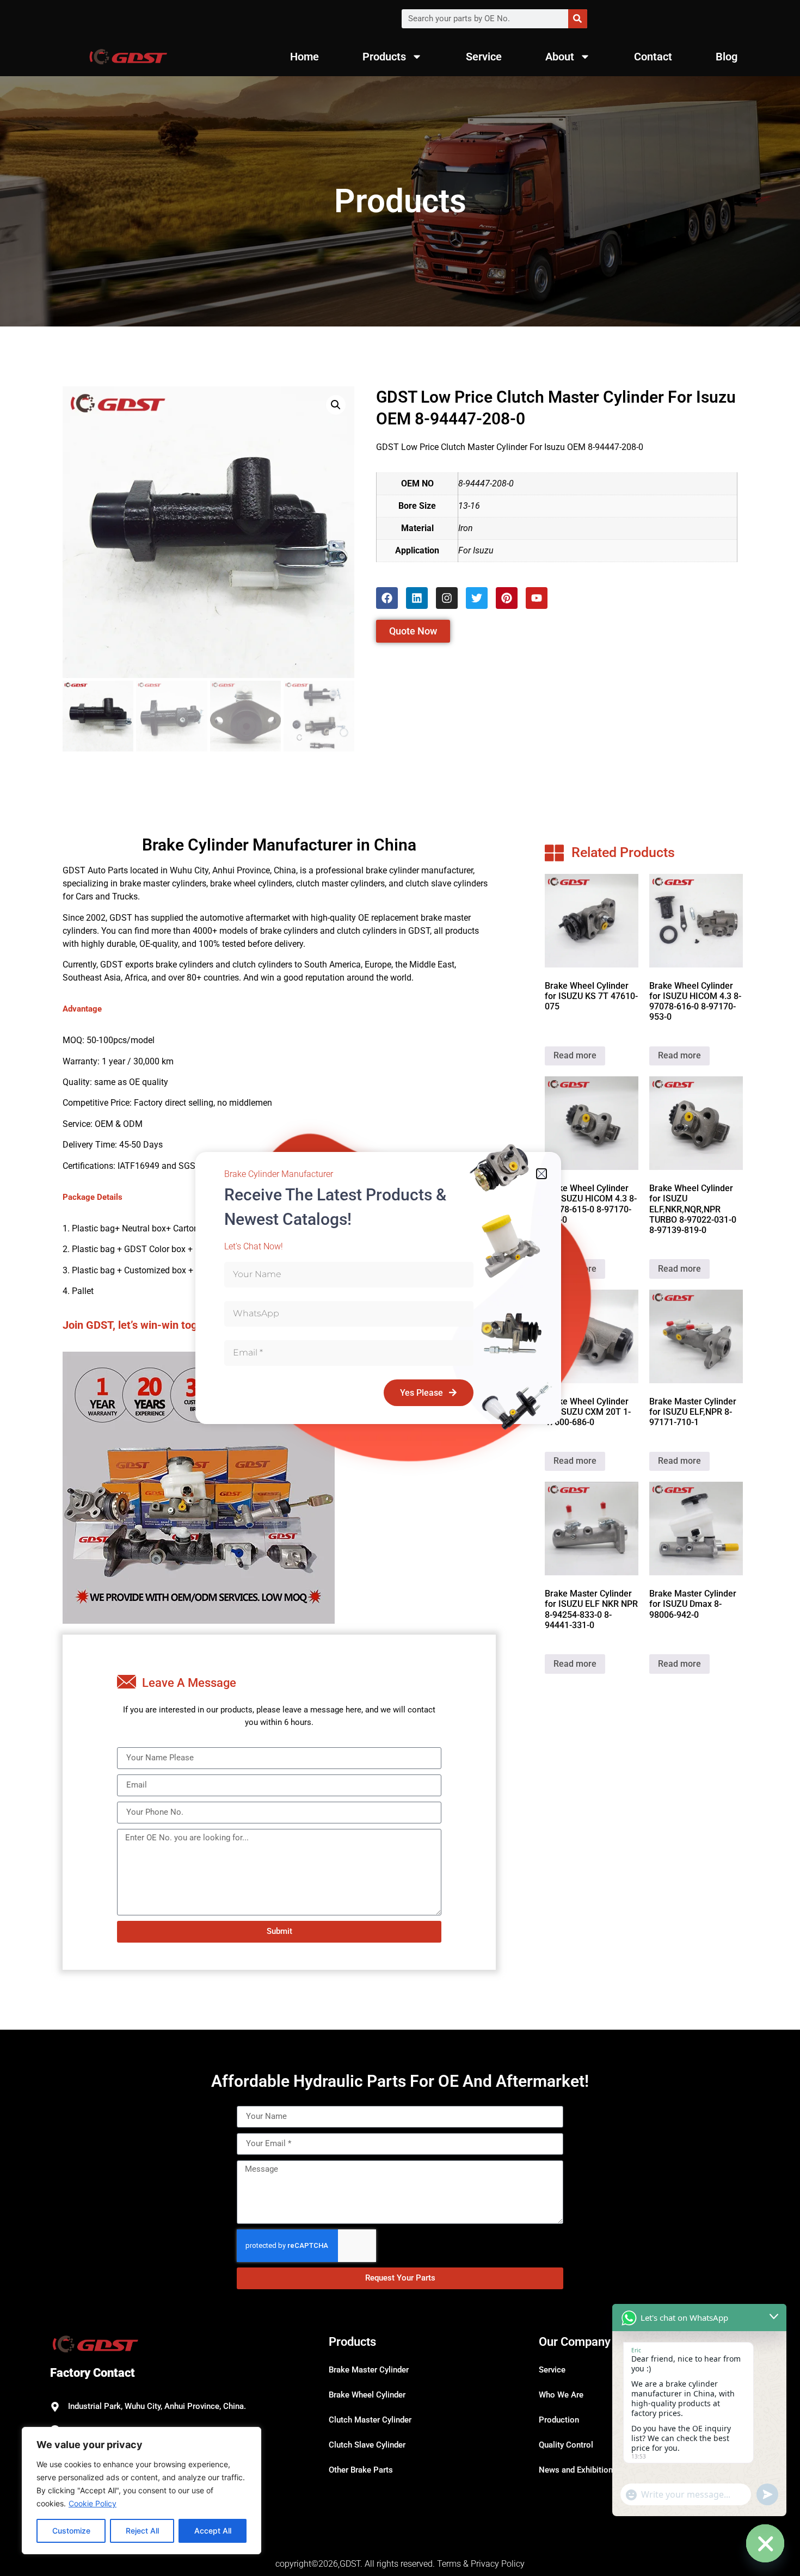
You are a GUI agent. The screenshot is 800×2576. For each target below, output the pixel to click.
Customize (71, 2531)
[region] (141, 2491)
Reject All (142, 2531)
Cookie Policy (93, 2503)
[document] (400, 1288)
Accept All (213, 2531)
